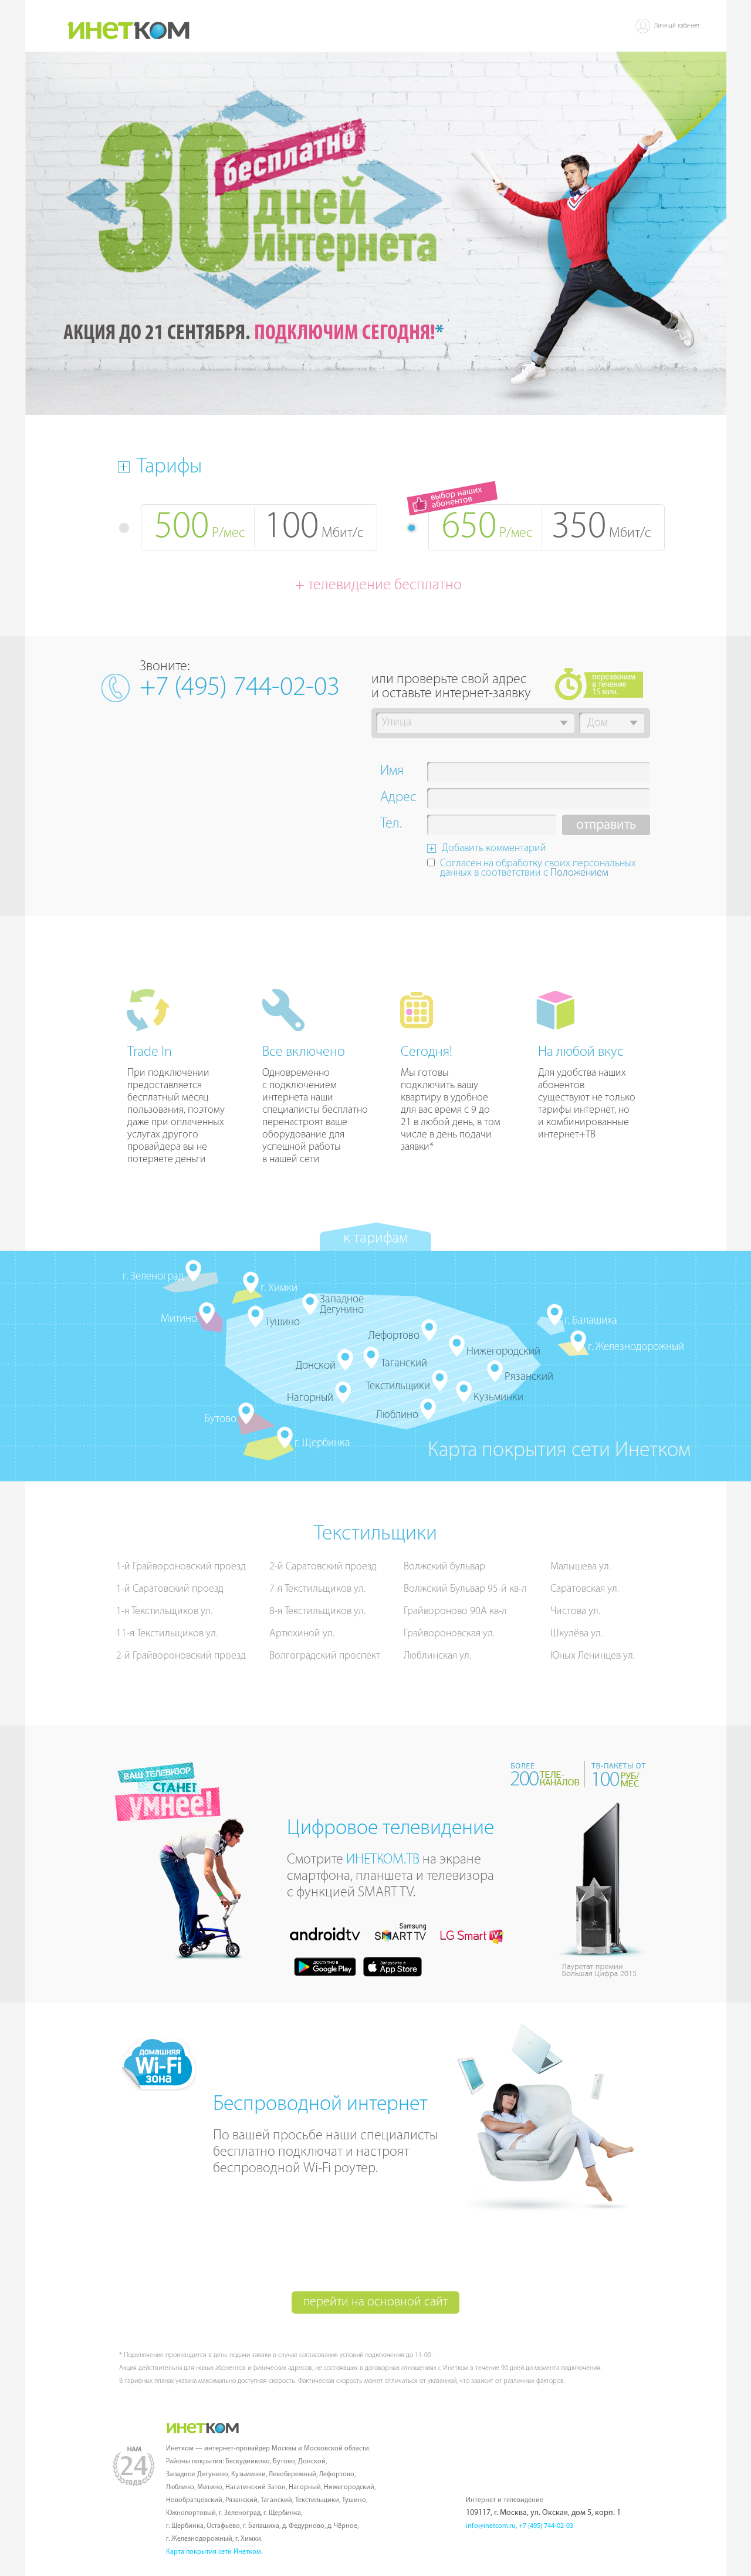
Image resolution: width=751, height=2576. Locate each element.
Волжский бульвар (444, 1567)
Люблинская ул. (437, 1656)
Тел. (391, 825)
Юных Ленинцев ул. (593, 1656)
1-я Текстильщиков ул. (164, 1612)
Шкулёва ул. (576, 1634)
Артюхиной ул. (302, 1634)
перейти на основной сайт (375, 2302)
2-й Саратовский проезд (323, 1567)
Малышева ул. (581, 1567)
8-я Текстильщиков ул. (317, 1612)
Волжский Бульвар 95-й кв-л (465, 1589)
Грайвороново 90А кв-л (455, 1612)
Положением (579, 873)
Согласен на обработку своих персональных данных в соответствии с (538, 869)
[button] (564, 723)
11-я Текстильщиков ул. (167, 1634)
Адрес (398, 799)
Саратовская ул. (585, 1589)
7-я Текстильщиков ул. (317, 1589)
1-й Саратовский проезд (170, 1589)
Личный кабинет (677, 26)
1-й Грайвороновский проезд (181, 1567)
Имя (392, 772)
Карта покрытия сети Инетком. (214, 2552)
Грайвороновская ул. (449, 1634)
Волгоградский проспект (325, 1656)
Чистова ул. (575, 1612)
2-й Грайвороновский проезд (181, 1656)
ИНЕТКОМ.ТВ (383, 1860)
